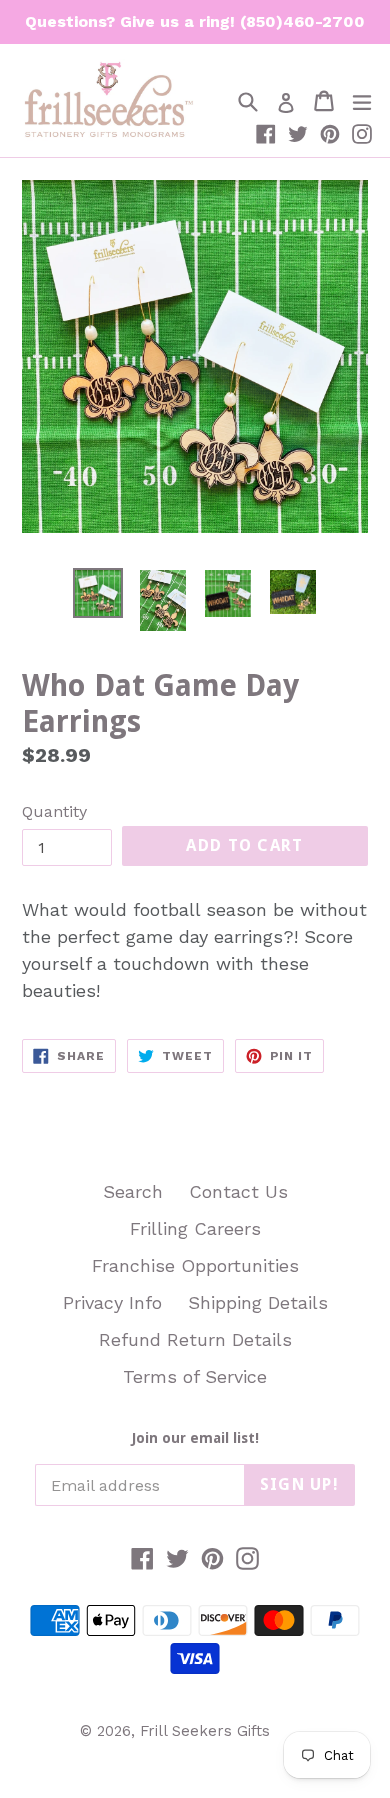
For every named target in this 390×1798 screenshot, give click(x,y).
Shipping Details (258, 1302)
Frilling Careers (195, 1228)
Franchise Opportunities (195, 1265)
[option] (97, 593)
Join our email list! (195, 1438)
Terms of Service (195, 1376)
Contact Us (238, 1191)
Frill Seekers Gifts (205, 1731)
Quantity (54, 811)
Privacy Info (112, 1302)
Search (133, 1191)
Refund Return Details (195, 1339)
